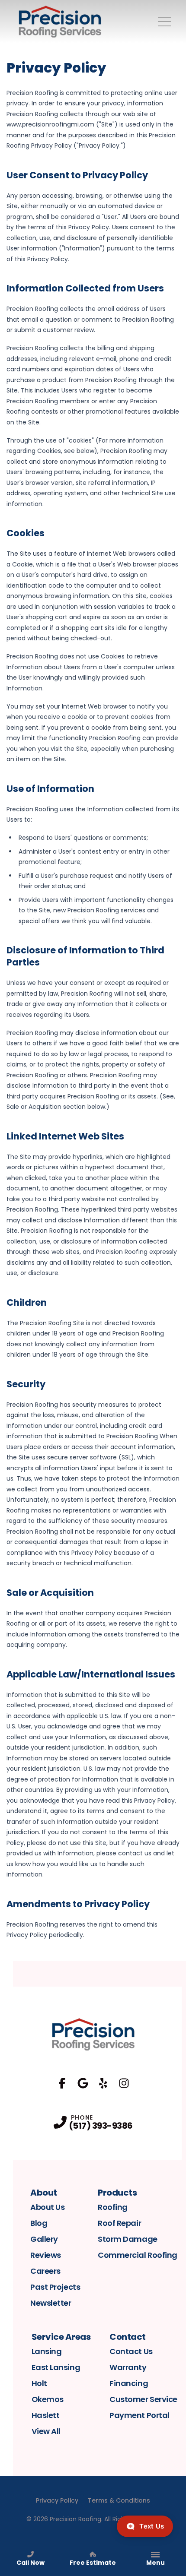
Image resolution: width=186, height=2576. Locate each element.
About (44, 2193)
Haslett (46, 2415)
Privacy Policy (57, 2500)
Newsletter (51, 2303)
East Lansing (56, 2367)
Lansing (47, 2351)
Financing (129, 2383)
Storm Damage (128, 2239)
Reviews (46, 2255)
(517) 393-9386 (101, 2126)
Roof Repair (119, 2223)
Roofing (113, 2207)
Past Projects (55, 2287)
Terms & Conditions (119, 2500)
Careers (45, 2271)
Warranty (128, 2367)
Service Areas (61, 2337)
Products (117, 2193)
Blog (39, 2223)
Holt (39, 2383)
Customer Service (143, 2399)
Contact (128, 2337)
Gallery (44, 2239)
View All (46, 2431)
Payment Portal (139, 2415)
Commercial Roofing (138, 2255)
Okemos (48, 2399)
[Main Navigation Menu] (164, 22)
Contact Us (131, 2351)
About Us (47, 2207)
